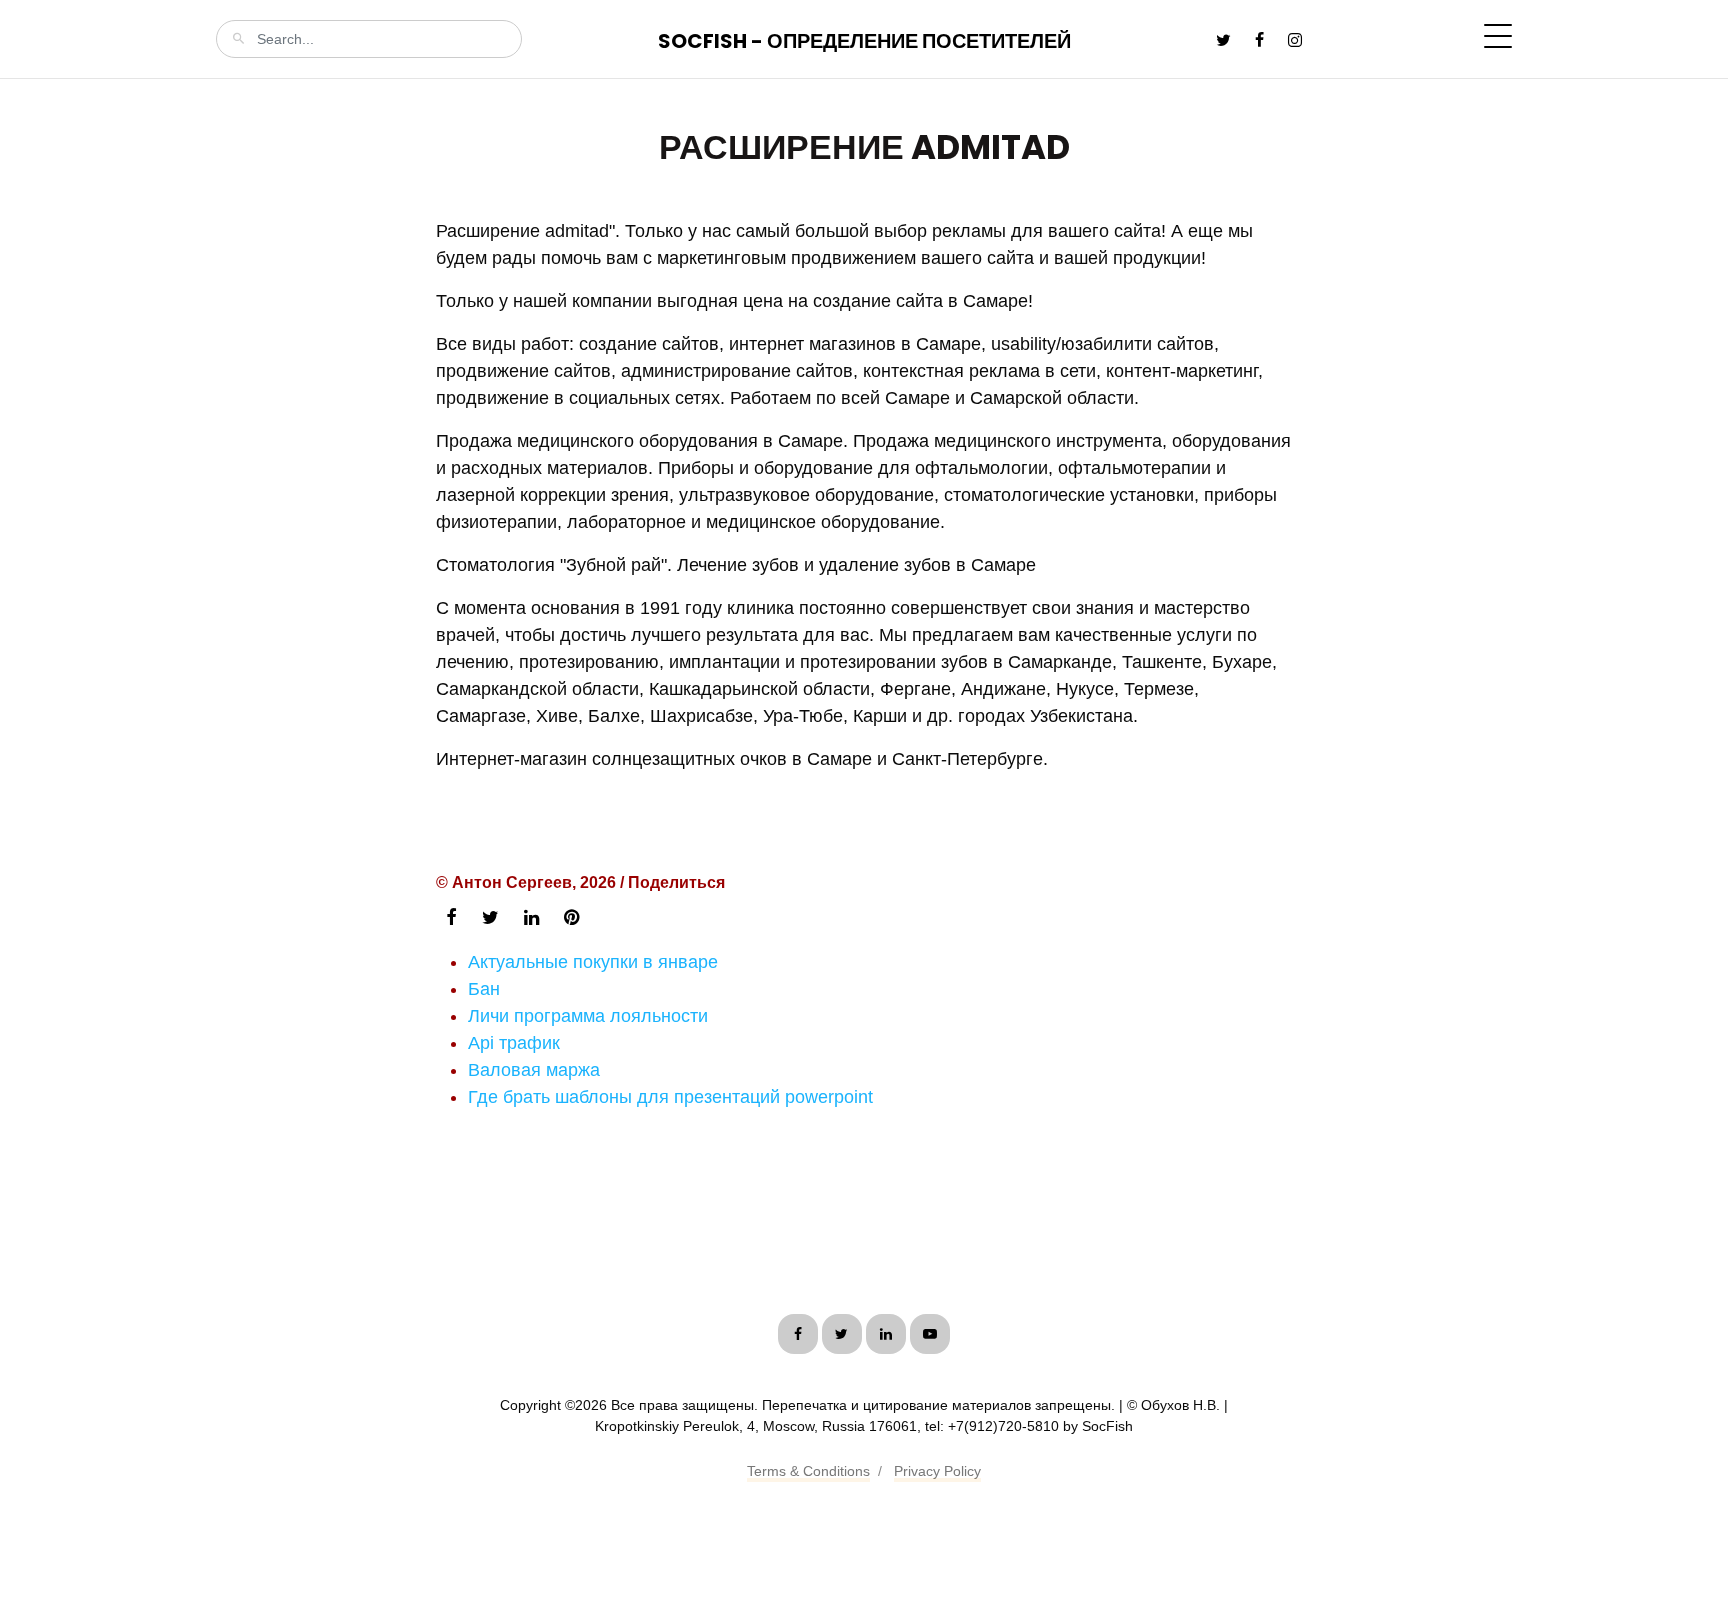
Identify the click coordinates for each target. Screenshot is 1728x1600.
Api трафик (514, 1043)
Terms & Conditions (808, 1471)
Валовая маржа (534, 1070)
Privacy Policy (937, 1471)
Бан (484, 989)
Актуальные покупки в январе (593, 962)
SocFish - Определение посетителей (864, 41)
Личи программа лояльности (588, 1016)
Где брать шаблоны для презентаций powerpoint (670, 1097)
